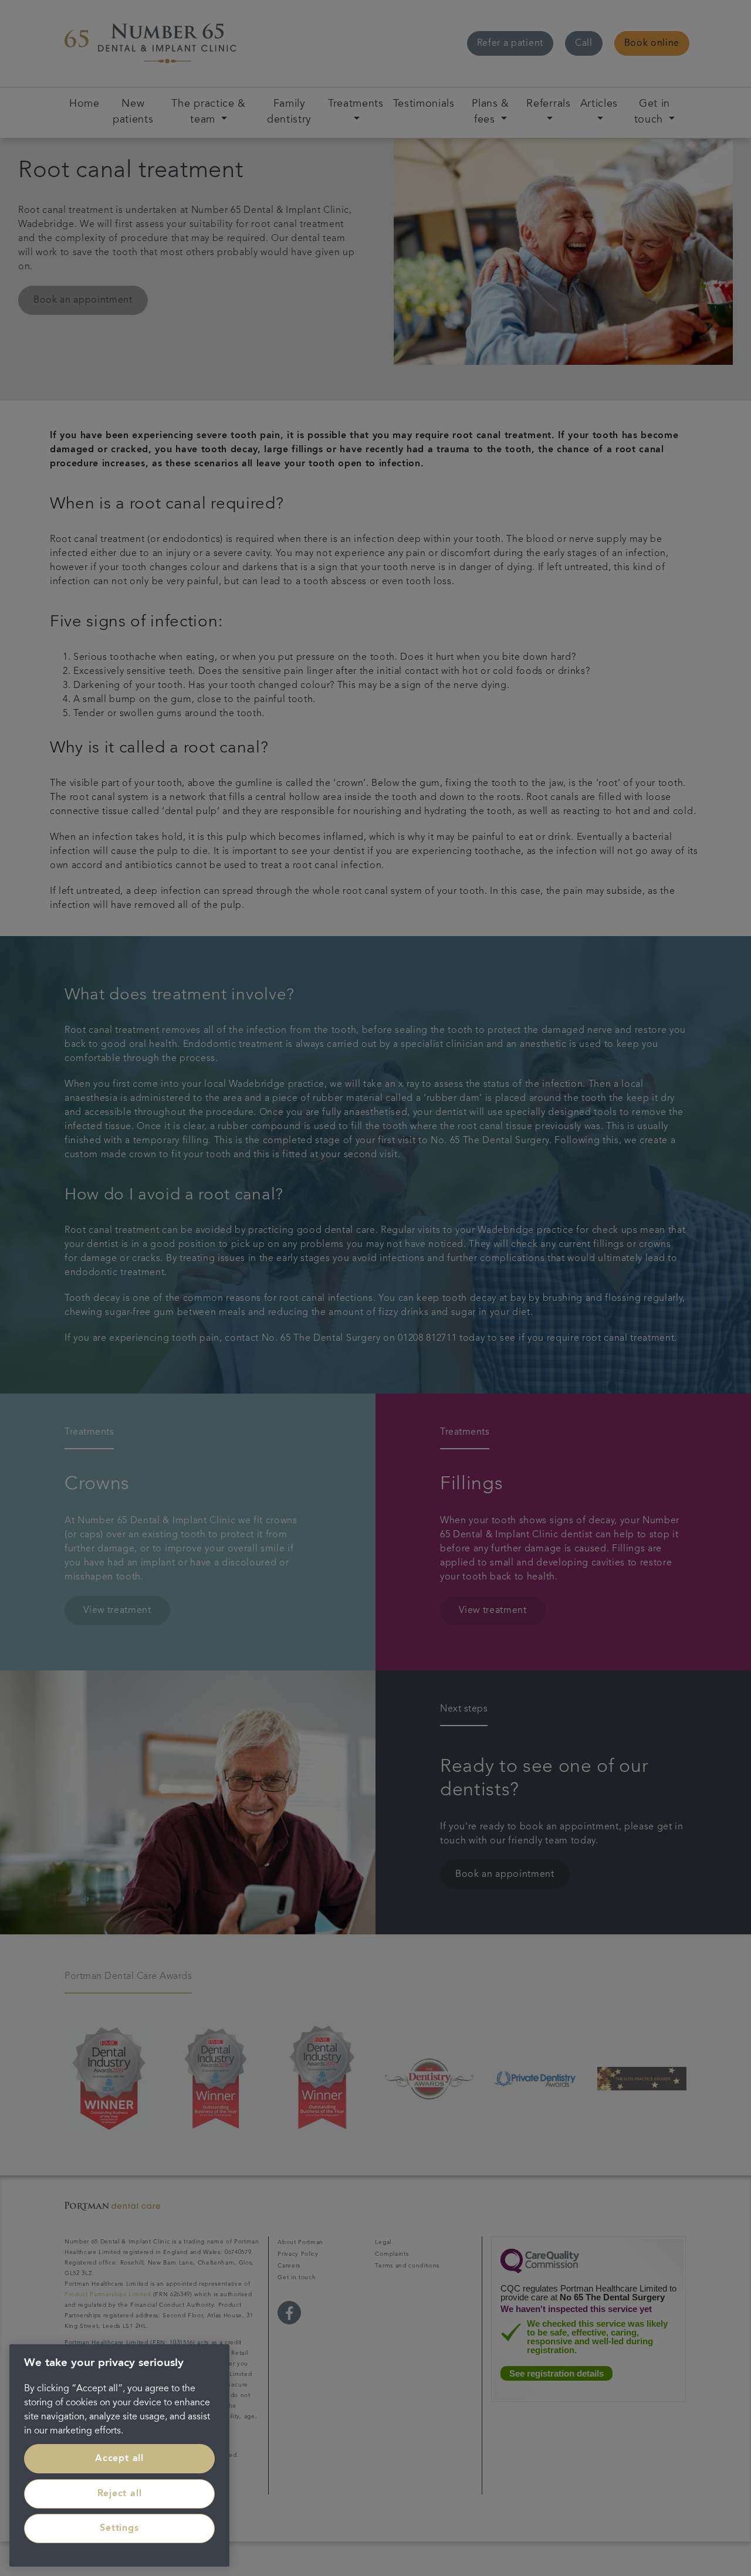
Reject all (120, 2494)
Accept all (119, 2459)
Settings (119, 2528)
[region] (119, 2455)
